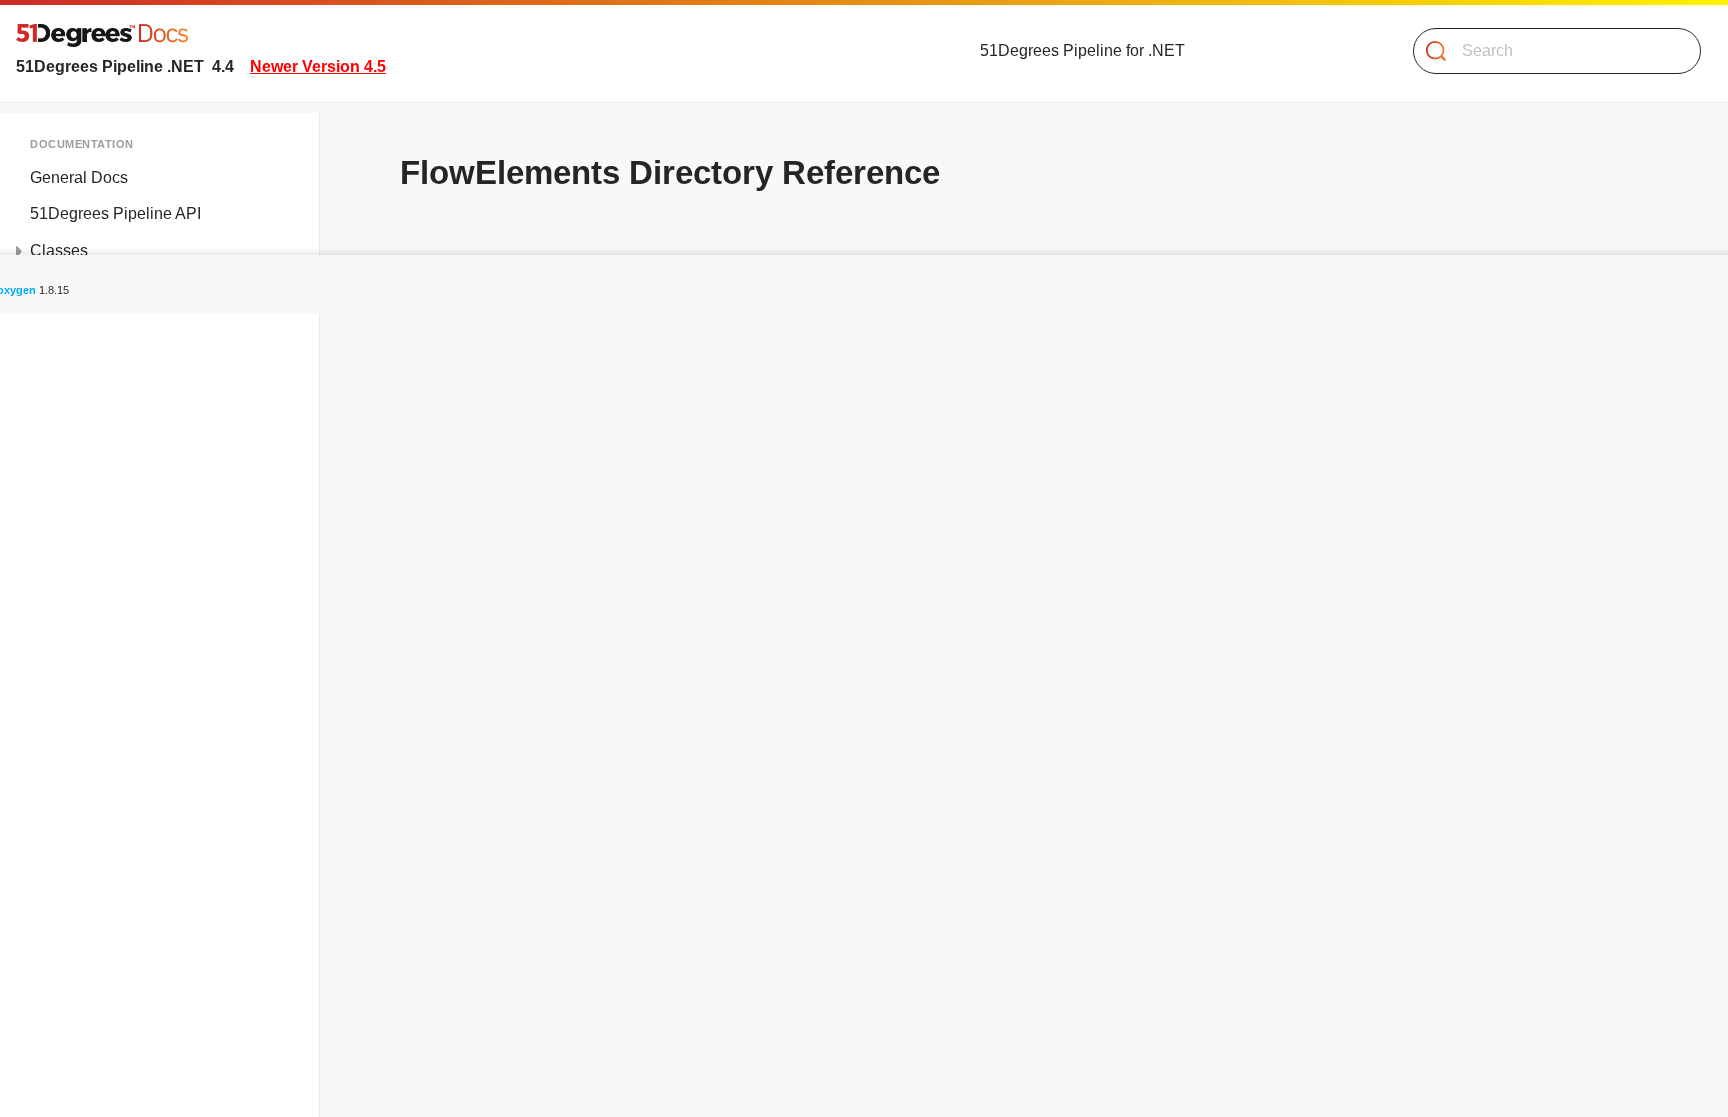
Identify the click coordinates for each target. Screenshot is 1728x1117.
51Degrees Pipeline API (115, 213)
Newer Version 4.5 (318, 66)
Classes (59, 250)
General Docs (79, 177)
